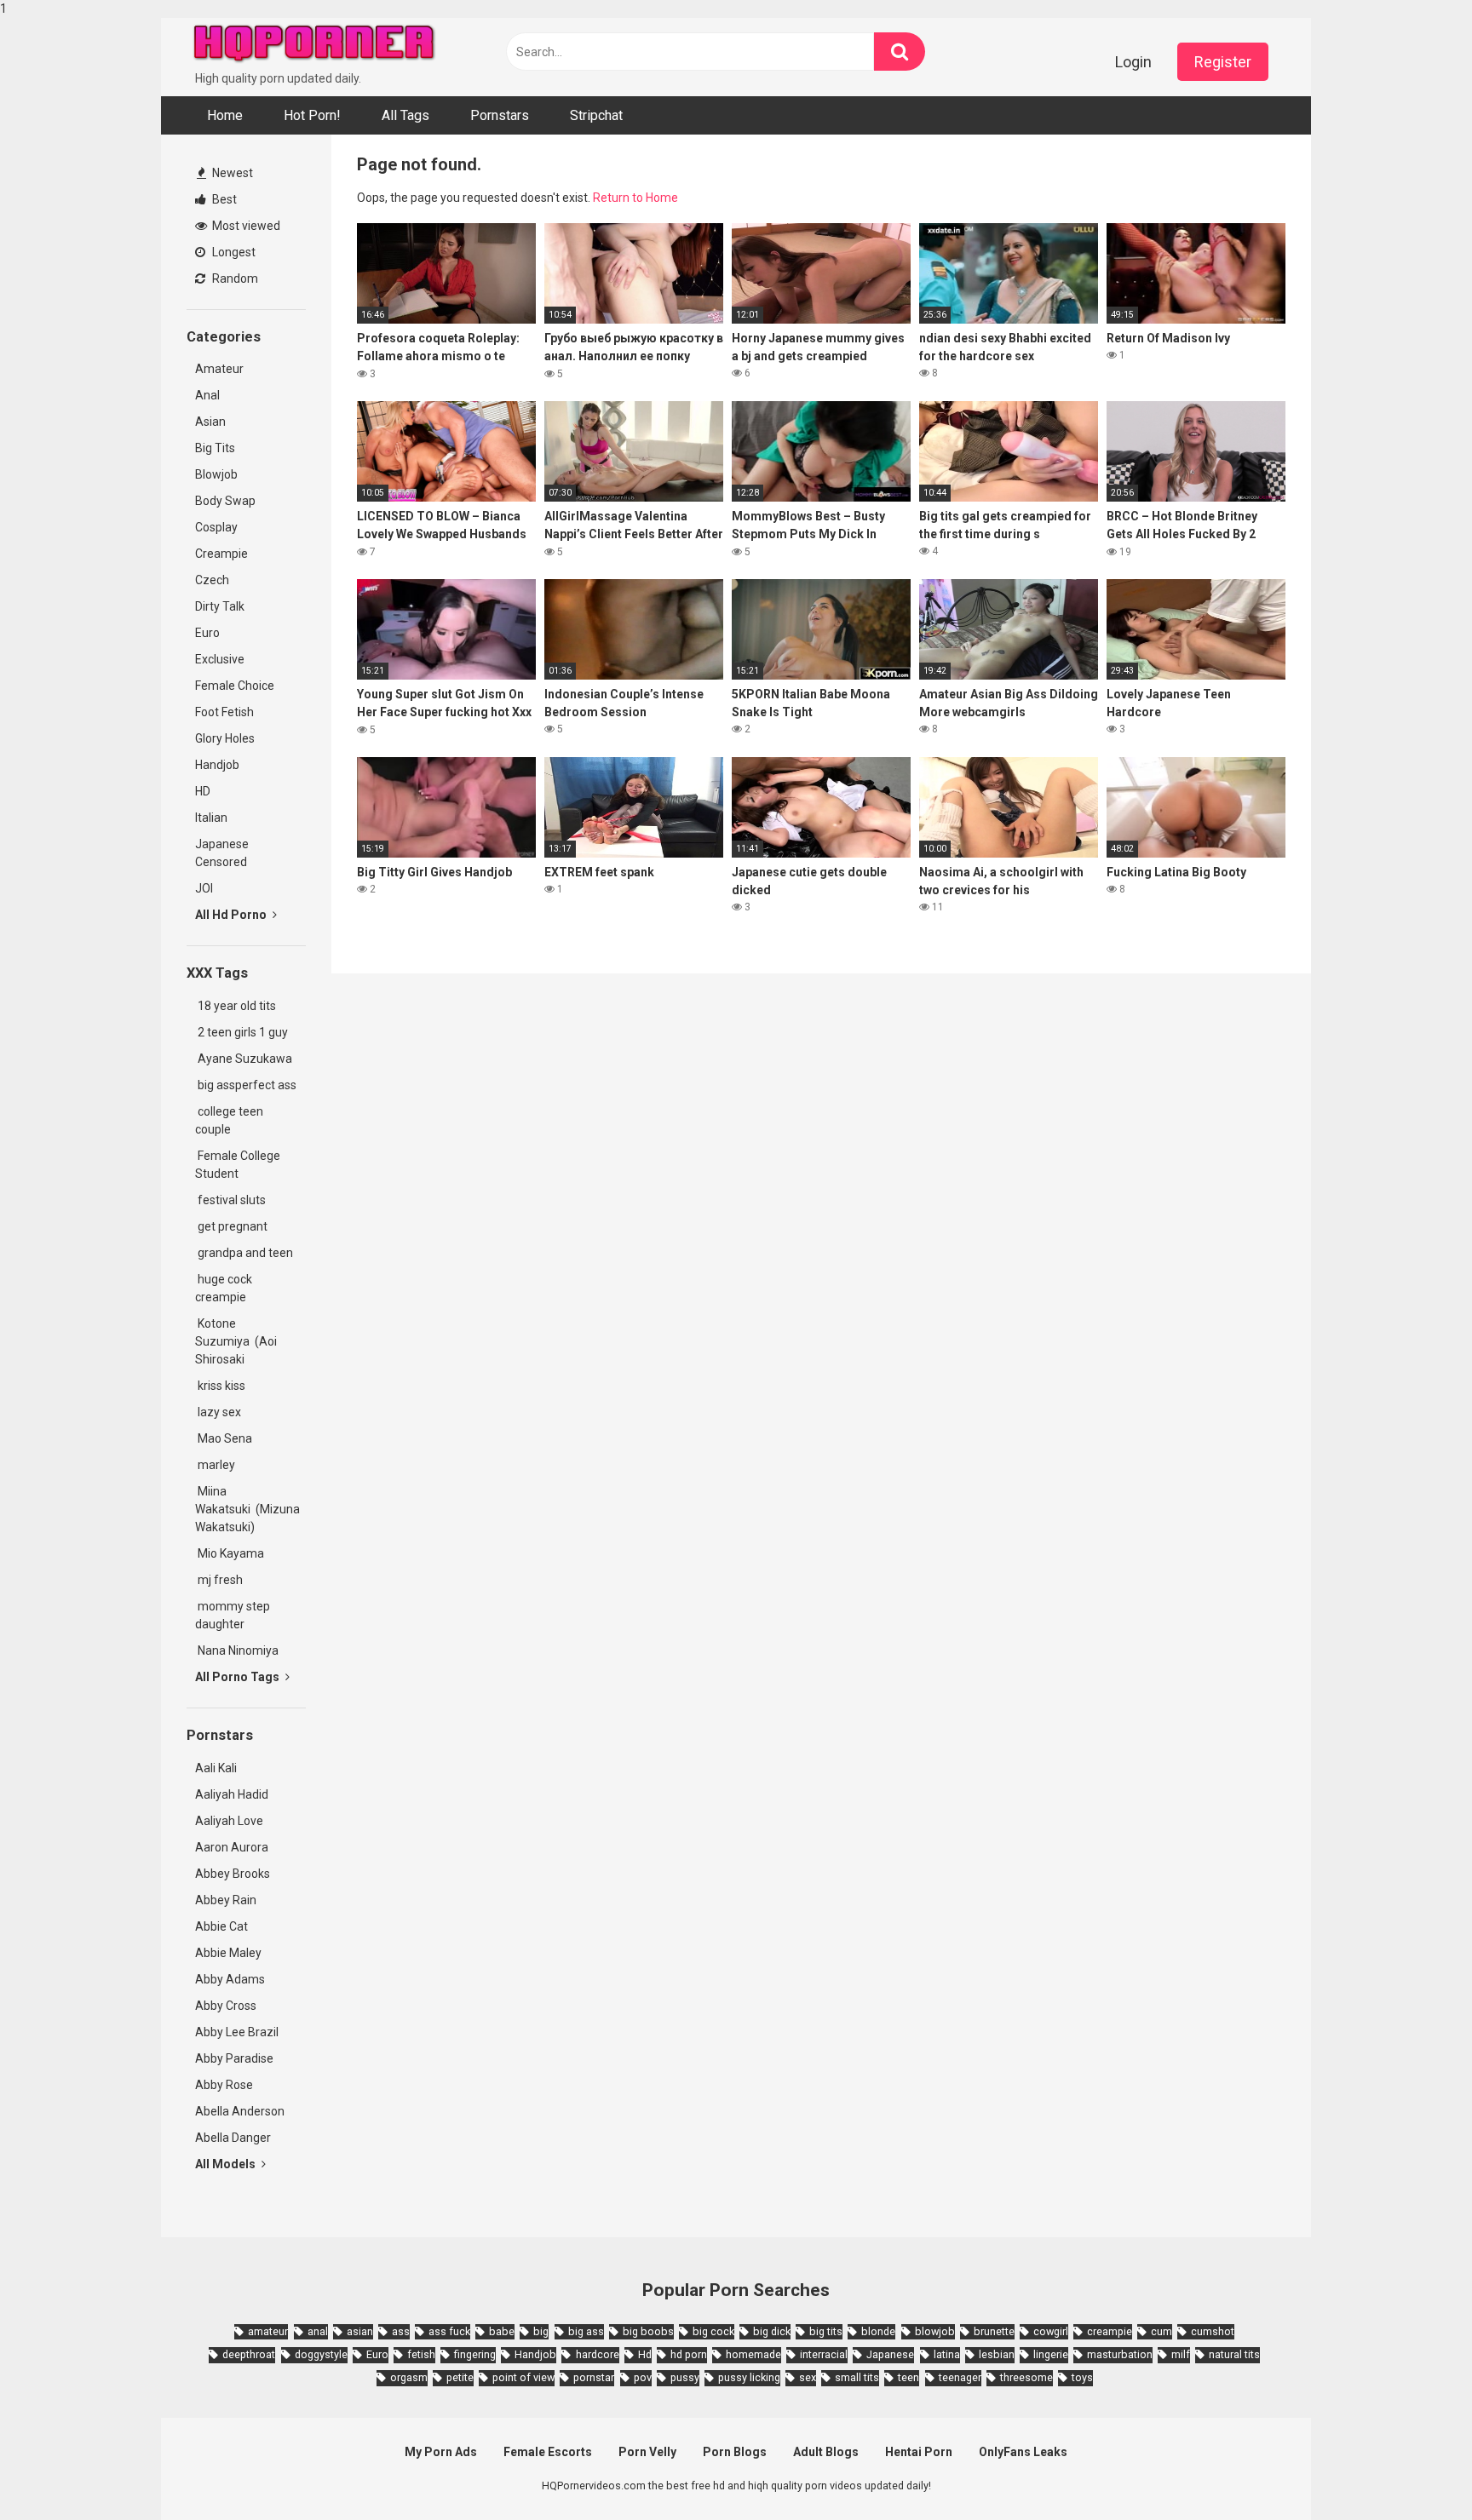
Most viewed (245, 226)
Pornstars (500, 115)
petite (460, 2377)
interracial (824, 2354)
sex (808, 2377)
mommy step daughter (233, 1615)
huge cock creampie (224, 1288)
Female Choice (235, 686)
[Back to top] (1415, 2471)
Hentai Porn (919, 2452)
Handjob (217, 765)
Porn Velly (647, 2452)
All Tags (405, 115)
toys (1082, 2377)
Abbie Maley (228, 1953)
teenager (960, 2377)
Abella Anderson (240, 2111)
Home (225, 115)
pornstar (594, 2377)
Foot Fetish (224, 712)
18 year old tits (236, 1006)
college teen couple (229, 1120)
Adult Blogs (826, 2452)
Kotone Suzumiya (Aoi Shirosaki (236, 1341)
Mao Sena (226, 1438)
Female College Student (238, 1165)
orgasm (409, 2377)
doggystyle (321, 2354)
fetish (421, 2354)
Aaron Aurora (232, 1847)
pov (643, 2377)
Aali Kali (216, 1768)
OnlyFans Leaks (1023, 2452)
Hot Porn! (312, 115)
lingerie (1051, 2354)
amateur (268, 2331)
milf (1181, 2354)
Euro (207, 633)
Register (1223, 62)
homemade (753, 2354)
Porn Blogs (735, 2452)
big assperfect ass (246, 1085)
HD (203, 791)
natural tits (1234, 2354)
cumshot (1213, 2331)
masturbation (1120, 2354)
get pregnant (231, 1226)
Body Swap (225, 501)
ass (401, 2331)
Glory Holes (225, 738)
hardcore (597, 2354)
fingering (475, 2354)
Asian (210, 422)
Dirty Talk (220, 606)
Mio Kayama (232, 1553)
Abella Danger (233, 2138)
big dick (772, 2331)
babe (502, 2331)
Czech (212, 580)
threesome (1026, 2377)
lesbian (997, 2354)
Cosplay (216, 527)
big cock (713, 2331)
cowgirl (1051, 2331)
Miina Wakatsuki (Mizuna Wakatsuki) (247, 1509)
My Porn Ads (441, 2452)
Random (234, 278)
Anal (207, 395)
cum (1161, 2331)
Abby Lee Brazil (237, 2032)
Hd (645, 2354)
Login (1133, 62)
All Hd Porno (232, 915)
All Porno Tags (239, 1677)
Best (223, 199)
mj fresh (219, 1580)
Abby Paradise (234, 2058)
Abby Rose (224, 2085)
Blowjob (216, 474)
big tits (826, 2331)
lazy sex (218, 1412)
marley (215, 1465)
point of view (523, 2377)
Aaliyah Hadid (232, 1794)
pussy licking (749, 2377)
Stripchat (596, 115)
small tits (857, 2377)
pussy (685, 2377)
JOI (204, 888)
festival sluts (230, 1200)
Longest (233, 252)
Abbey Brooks (233, 1874)
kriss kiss (220, 1386)
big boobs (648, 2331)
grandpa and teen (244, 1253)
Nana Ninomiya (239, 1650)
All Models (227, 2164)
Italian (211, 818)
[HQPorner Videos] (314, 44)
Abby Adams (230, 1979)
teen (908, 2377)
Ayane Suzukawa (245, 1059)
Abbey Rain (226, 1900)
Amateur (219, 369)
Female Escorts (548, 2452)
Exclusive (220, 659)
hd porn (689, 2354)
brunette (994, 2331)
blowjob (935, 2331)
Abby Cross (226, 2006)
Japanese (890, 2354)
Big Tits (215, 448)
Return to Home (635, 198)
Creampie (221, 554)
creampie (1110, 2331)
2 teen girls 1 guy (241, 1032)
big (541, 2331)
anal (318, 2331)
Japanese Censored (222, 853)
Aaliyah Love (229, 1821)
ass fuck (449, 2331)
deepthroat (249, 2354)
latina (947, 2354)
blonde (878, 2331)
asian (360, 2331)
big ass (586, 2331)
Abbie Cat (221, 1926)
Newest (231, 173)
